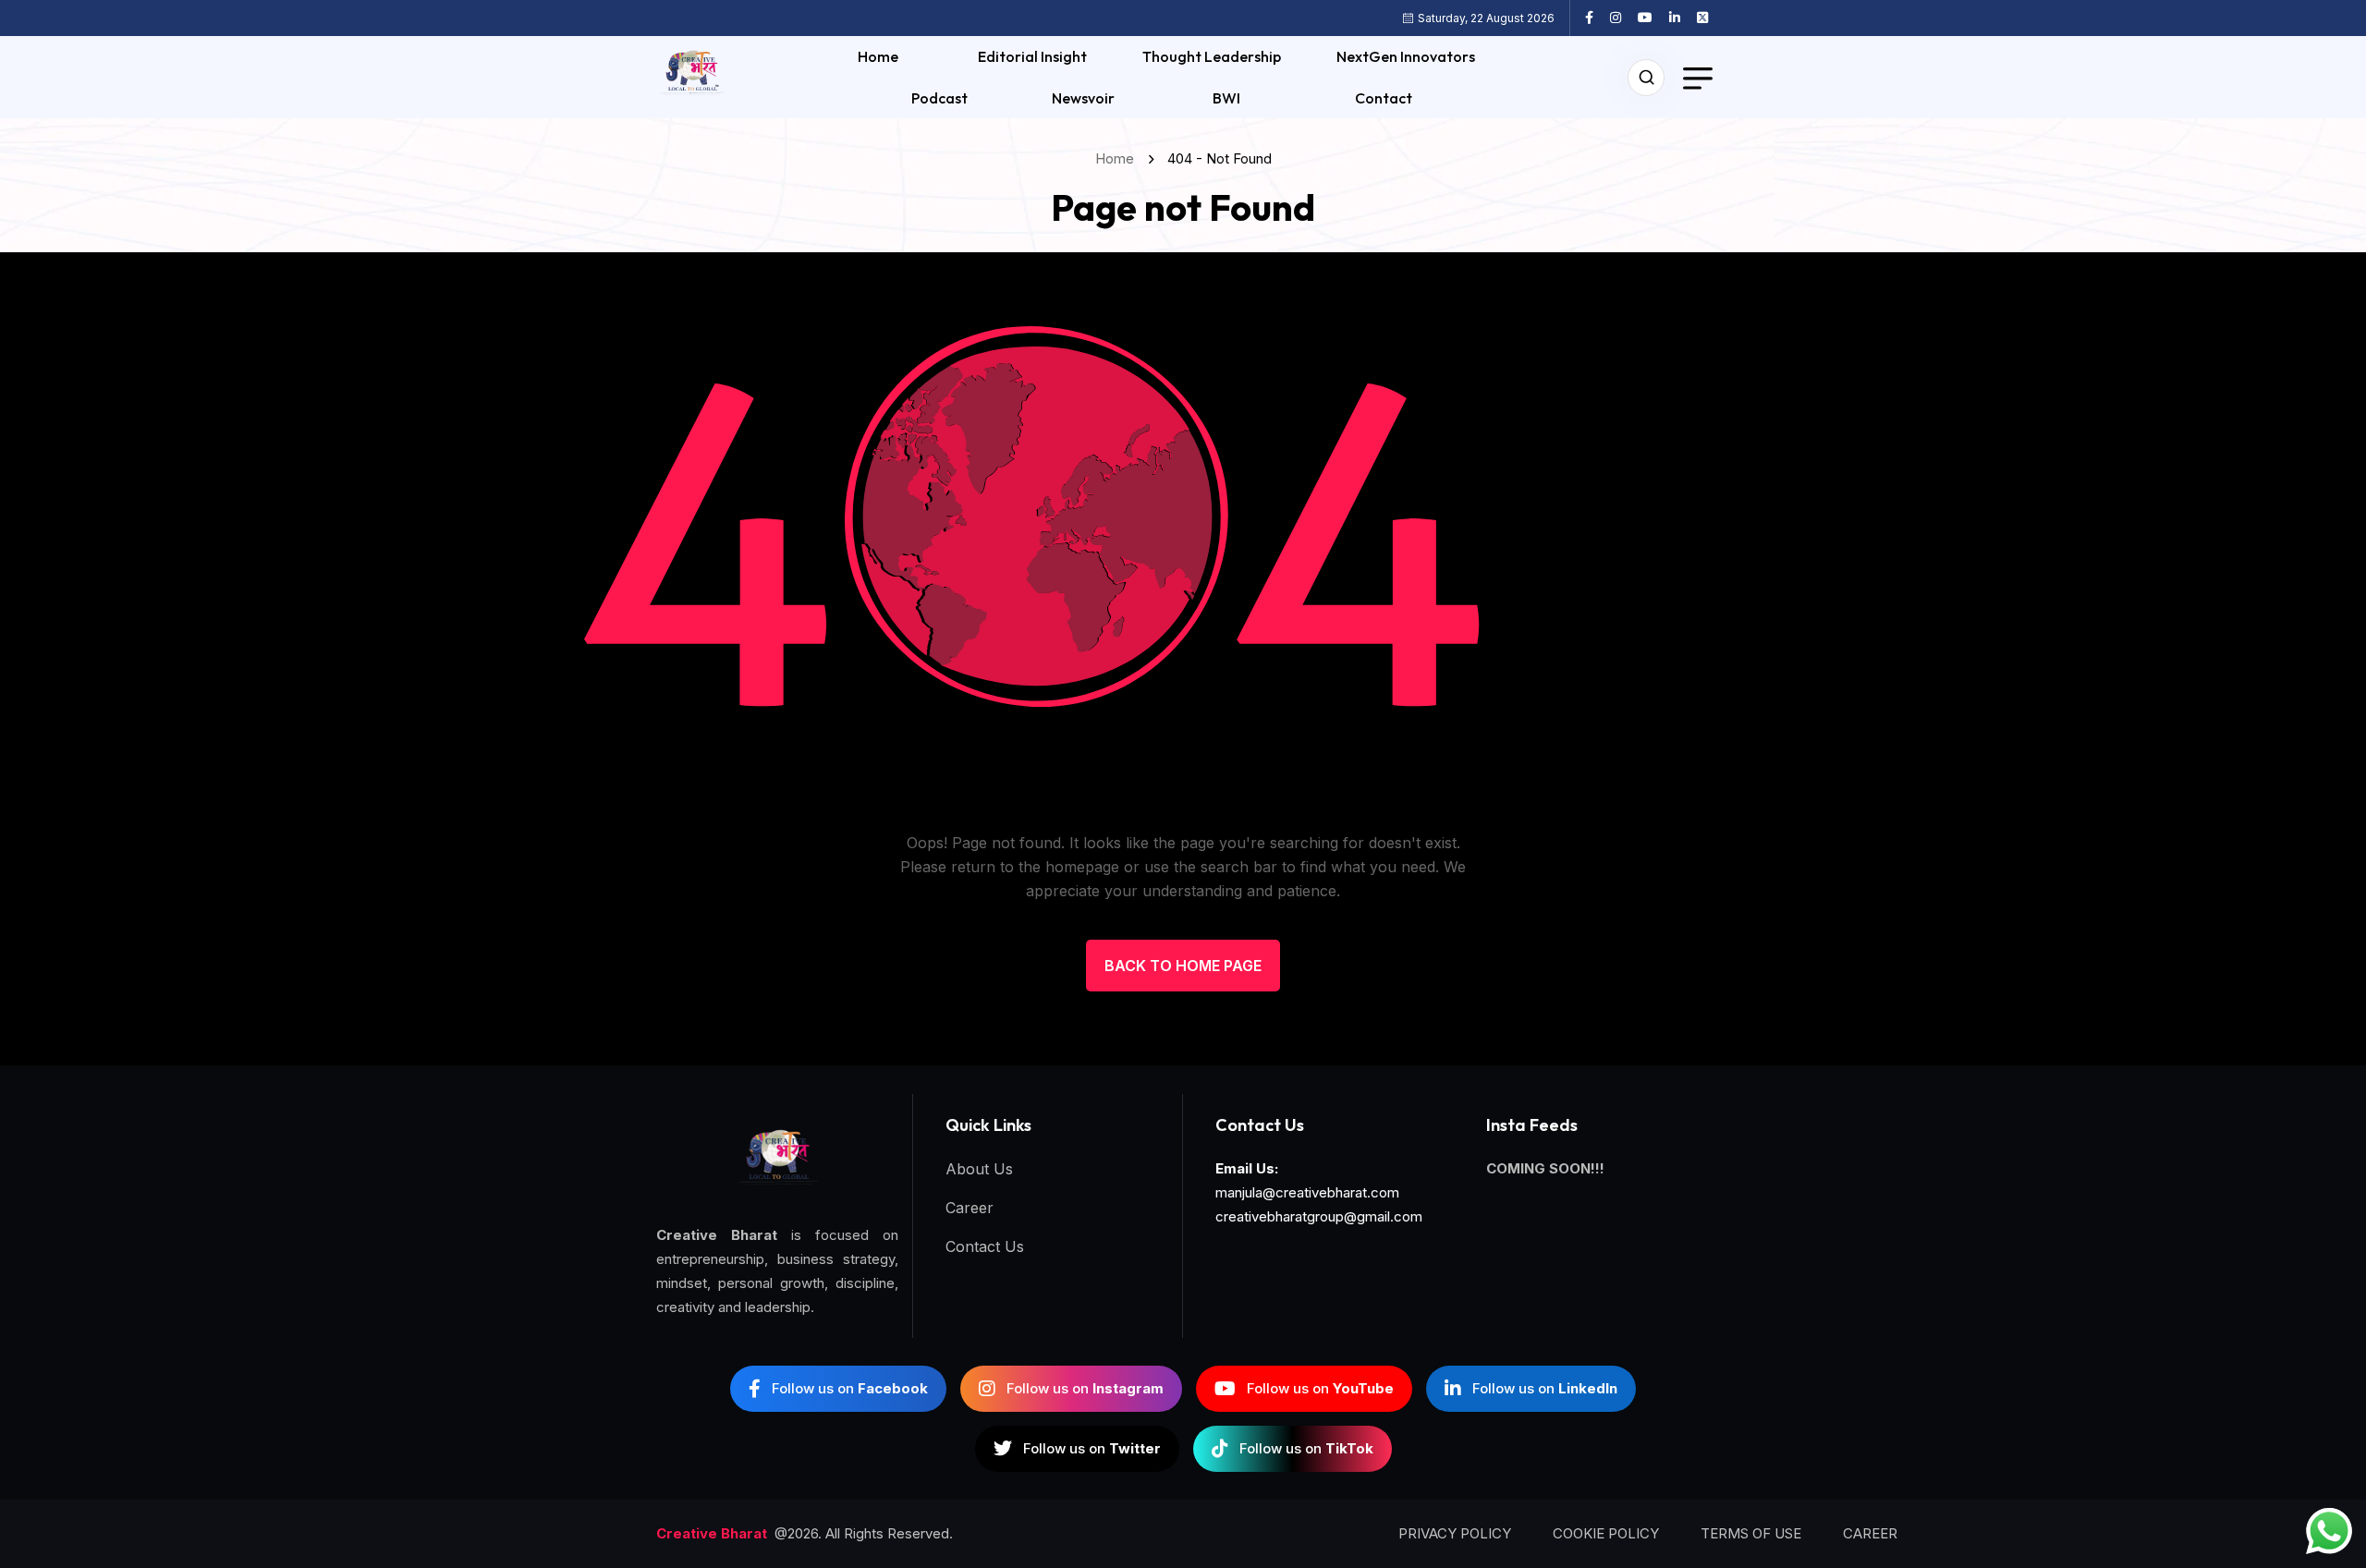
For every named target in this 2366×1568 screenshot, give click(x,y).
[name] (1596, 18)
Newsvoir (1083, 98)
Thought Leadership (1212, 56)
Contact (1384, 98)
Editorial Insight (1032, 56)
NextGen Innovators (1406, 56)
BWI (1226, 98)
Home (878, 56)
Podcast (939, 98)
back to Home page (1183, 966)
